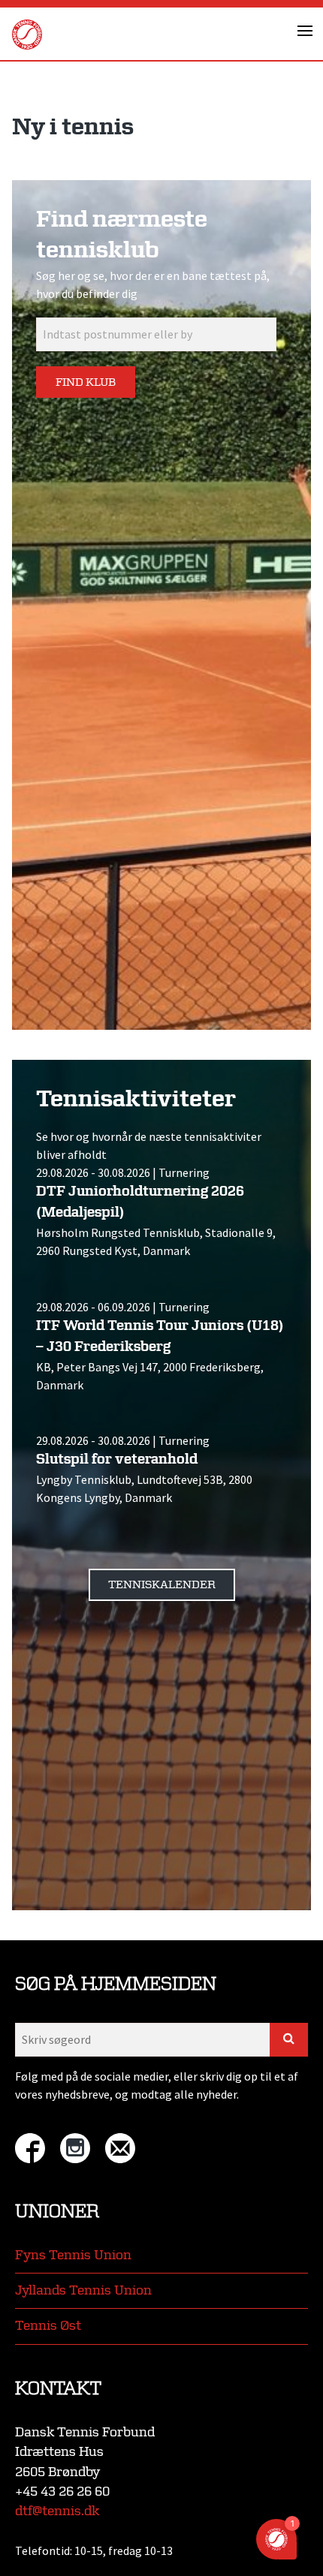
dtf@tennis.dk (57, 2511)
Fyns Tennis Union (73, 2255)
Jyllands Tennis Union (83, 2290)
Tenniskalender (162, 1585)
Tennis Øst (48, 2326)
